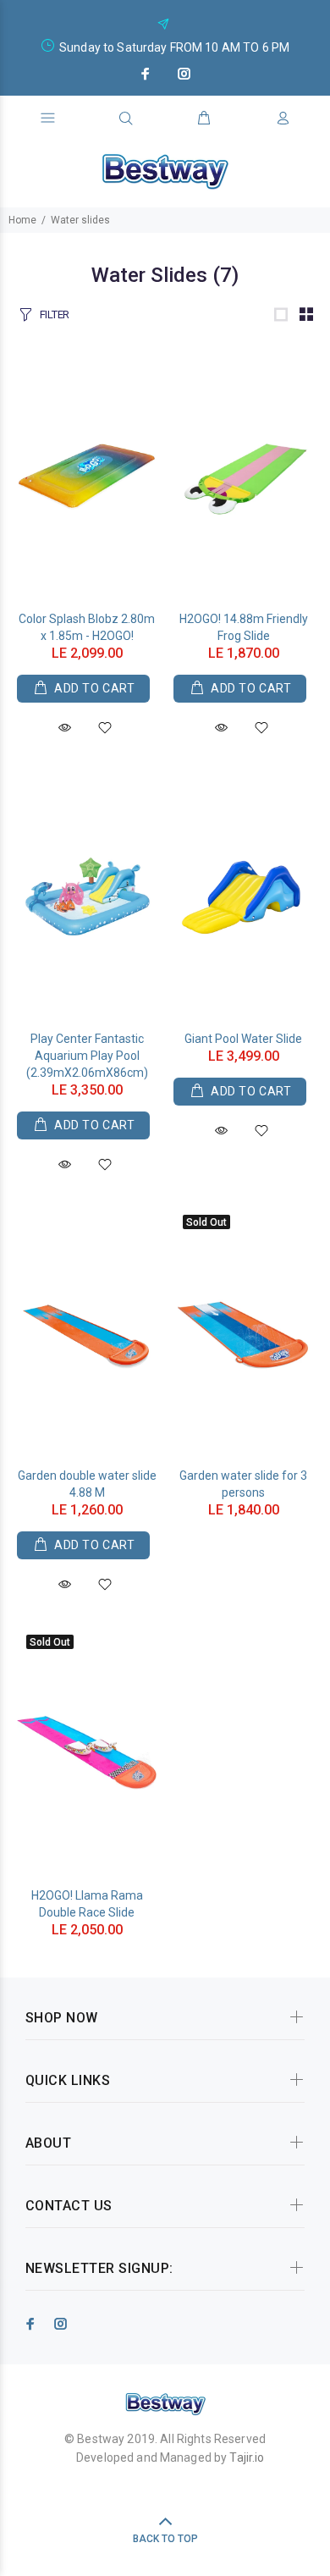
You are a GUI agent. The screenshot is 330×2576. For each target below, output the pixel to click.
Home (22, 220)
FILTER (55, 314)
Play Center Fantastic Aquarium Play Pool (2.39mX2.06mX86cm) (87, 1056)
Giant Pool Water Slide (243, 1039)
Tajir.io (247, 2457)
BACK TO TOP (165, 2539)
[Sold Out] (243, 1333)
